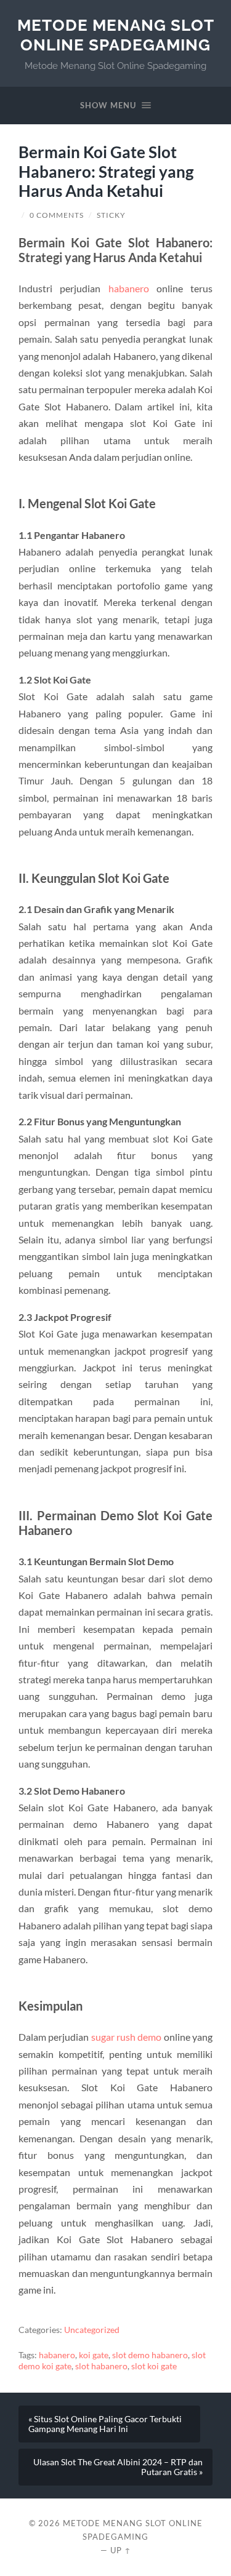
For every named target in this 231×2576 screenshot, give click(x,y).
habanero (129, 288)
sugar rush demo (127, 2037)
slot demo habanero (150, 2355)
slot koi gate (154, 2366)
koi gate (94, 2355)
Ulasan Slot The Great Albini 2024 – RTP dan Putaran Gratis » (118, 2467)
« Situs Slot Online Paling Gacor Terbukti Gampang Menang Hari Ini (105, 2424)
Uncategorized (92, 2330)
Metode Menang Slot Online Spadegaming (116, 35)
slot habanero (101, 2366)
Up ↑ (121, 2550)
